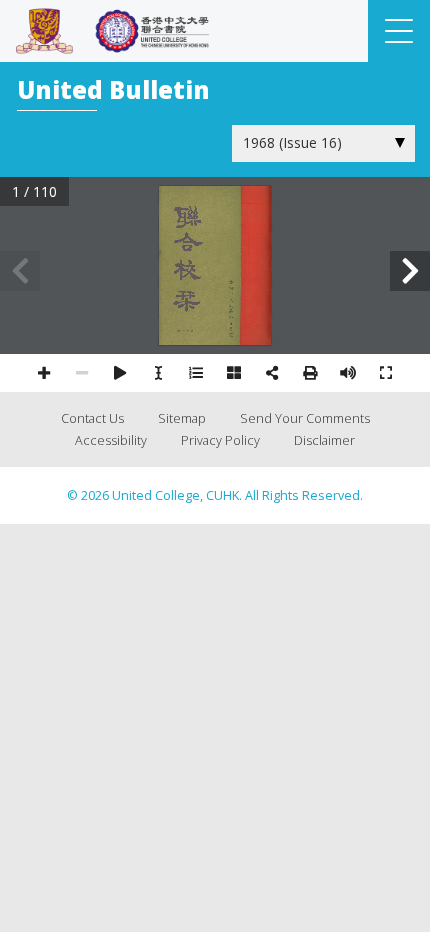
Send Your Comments (305, 418)
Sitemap (182, 418)
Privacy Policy (220, 440)
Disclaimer (324, 440)
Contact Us (92, 418)
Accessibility (111, 440)
